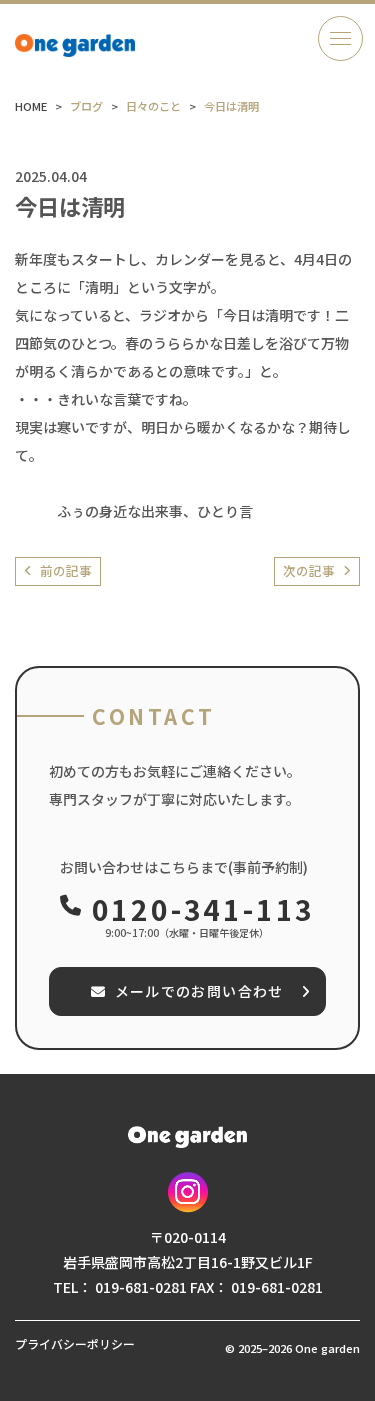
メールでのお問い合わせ (199, 991)
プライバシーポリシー (75, 1343)
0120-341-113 (203, 909)
